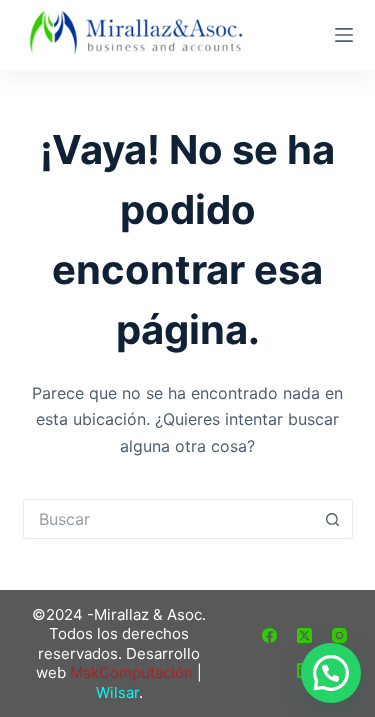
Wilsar (117, 692)
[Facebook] (269, 635)
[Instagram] (339, 635)
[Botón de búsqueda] (333, 519)
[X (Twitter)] (304, 635)
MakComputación (131, 672)
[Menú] (344, 35)
